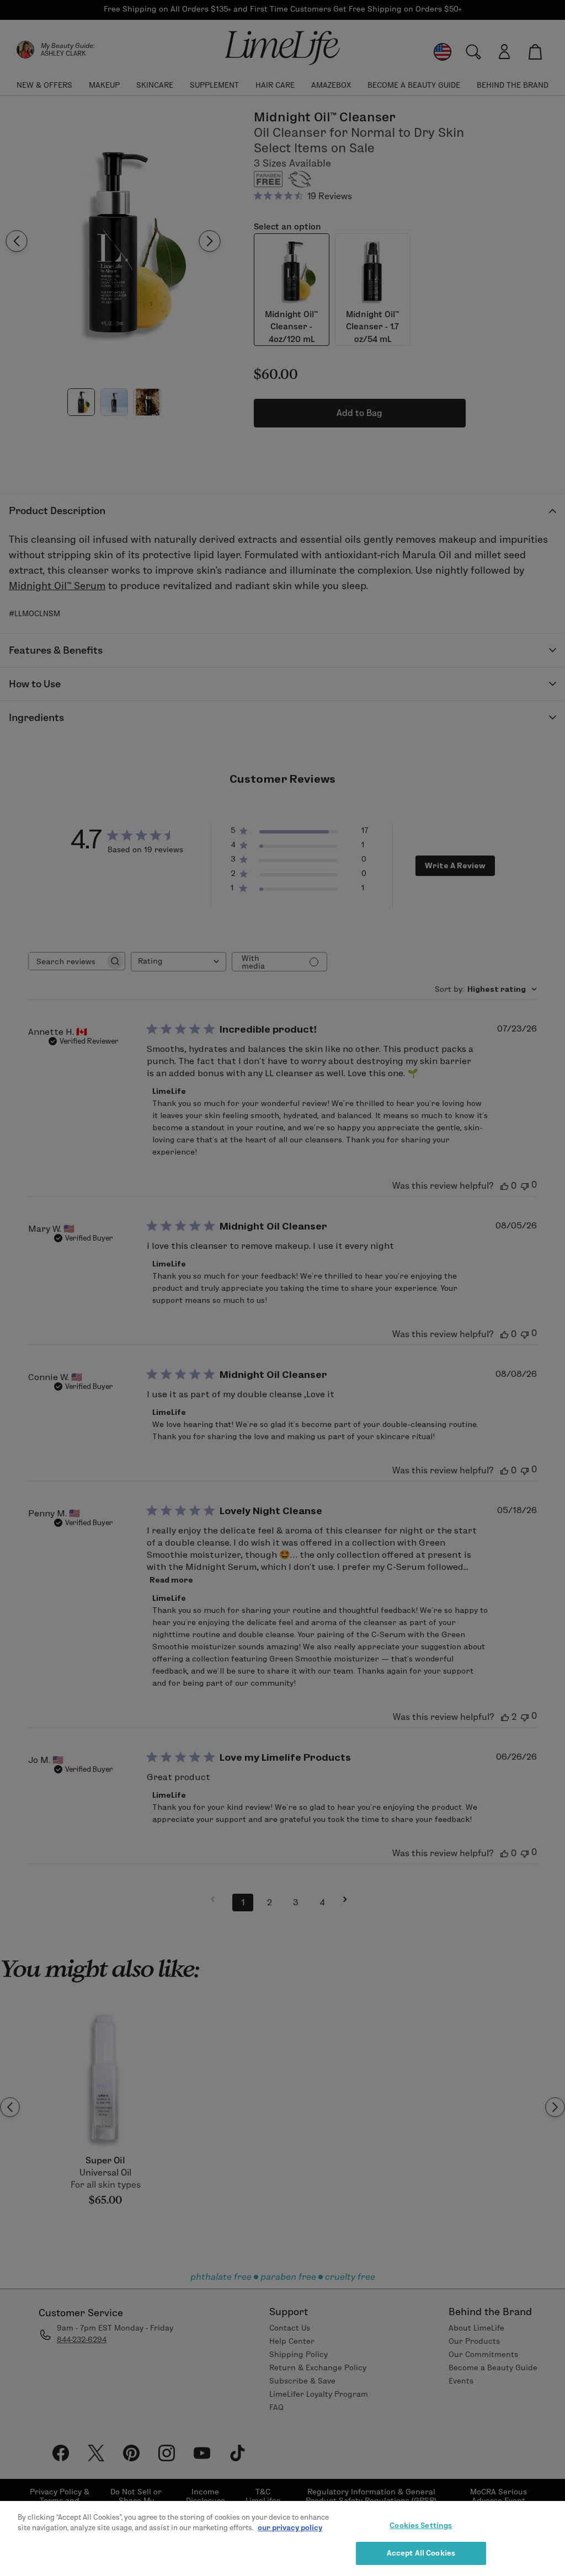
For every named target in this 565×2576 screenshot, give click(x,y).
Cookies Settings (421, 2525)
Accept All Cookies (421, 2553)
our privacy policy (290, 2527)
